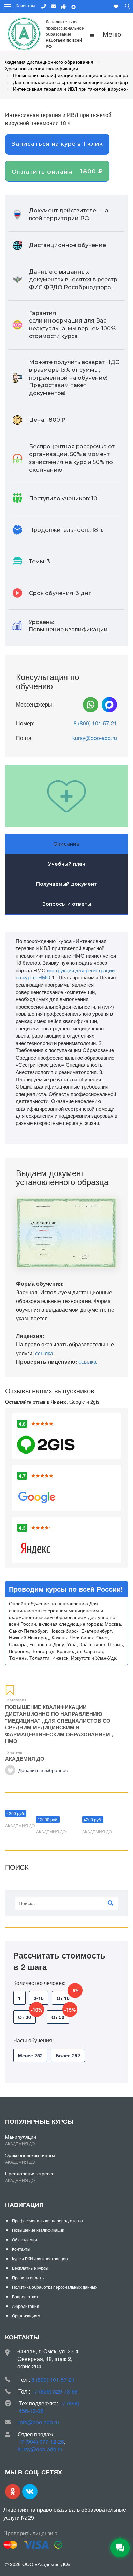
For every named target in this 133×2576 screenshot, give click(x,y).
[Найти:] (66, 1903)
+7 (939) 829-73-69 (55, 2391)
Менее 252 (30, 2055)
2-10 (39, 1998)
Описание (66, 844)
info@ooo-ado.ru (39, 2422)
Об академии (25, 2239)
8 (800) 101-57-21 (95, 723)
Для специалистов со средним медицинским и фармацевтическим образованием (58, 1727)
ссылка (44, 1353)
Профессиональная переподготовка (47, 2220)
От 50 (60, 2015)
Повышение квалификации (38, 2230)
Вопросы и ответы (67, 904)
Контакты (21, 2249)
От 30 (27, 2015)
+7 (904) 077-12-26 (41, 2442)
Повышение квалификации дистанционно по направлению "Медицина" (54, 1714)
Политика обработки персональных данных (55, 2287)
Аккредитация (26, 2306)
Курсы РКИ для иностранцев (40, 2258)
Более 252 (68, 2055)
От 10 (65, 1996)
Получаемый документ (66, 884)
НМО (11, 1741)
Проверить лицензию (30, 2533)
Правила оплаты (28, 2277)
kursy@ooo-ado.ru (95, 738)
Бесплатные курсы (30, 2268)
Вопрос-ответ (25, 2296)
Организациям (26, 2316)
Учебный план (67, 864)
